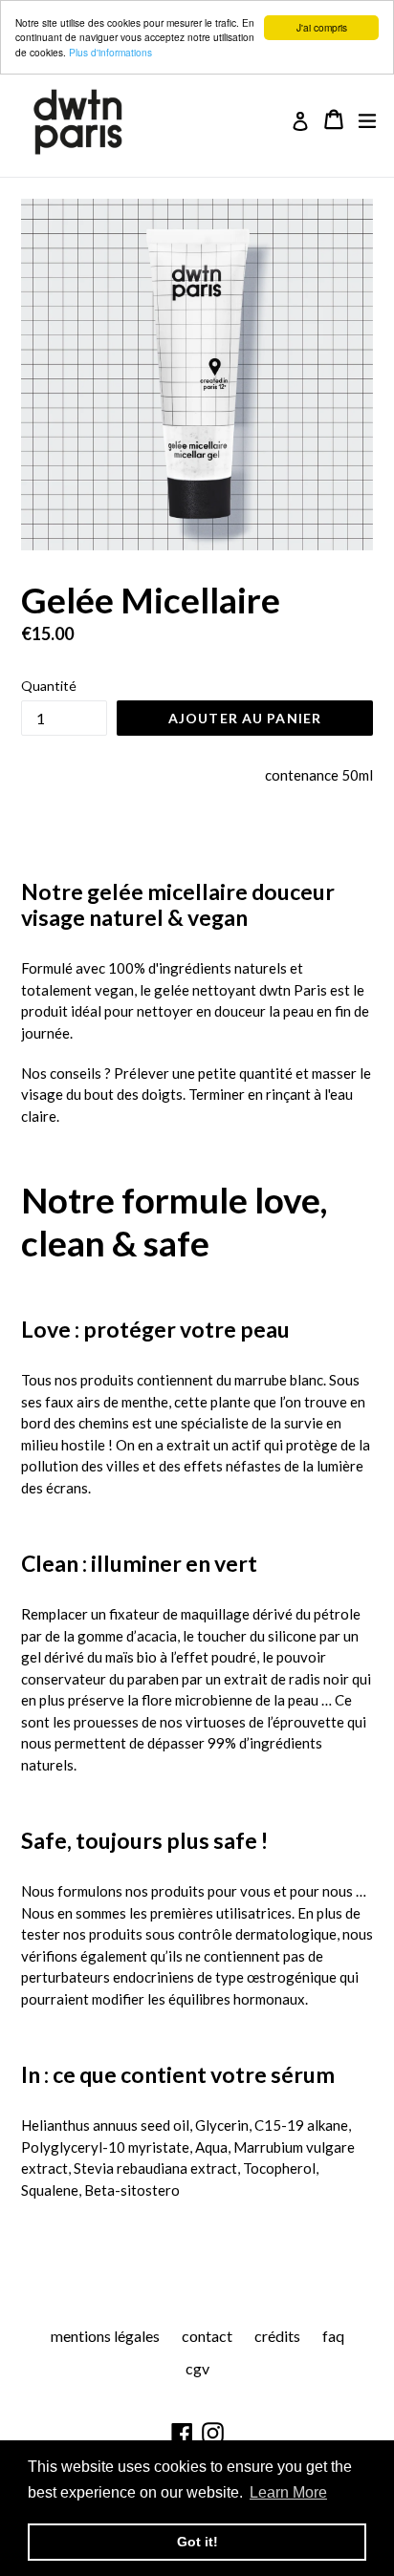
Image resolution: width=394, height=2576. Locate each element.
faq (333, 2336)
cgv (197, 2368)
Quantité (49, 686)
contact (207, 2336)
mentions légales (105, 2336)
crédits (277, 2336)
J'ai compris (322, 27)
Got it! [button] (197, 2542)
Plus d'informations (110, 52)
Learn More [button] (288, 2492)
